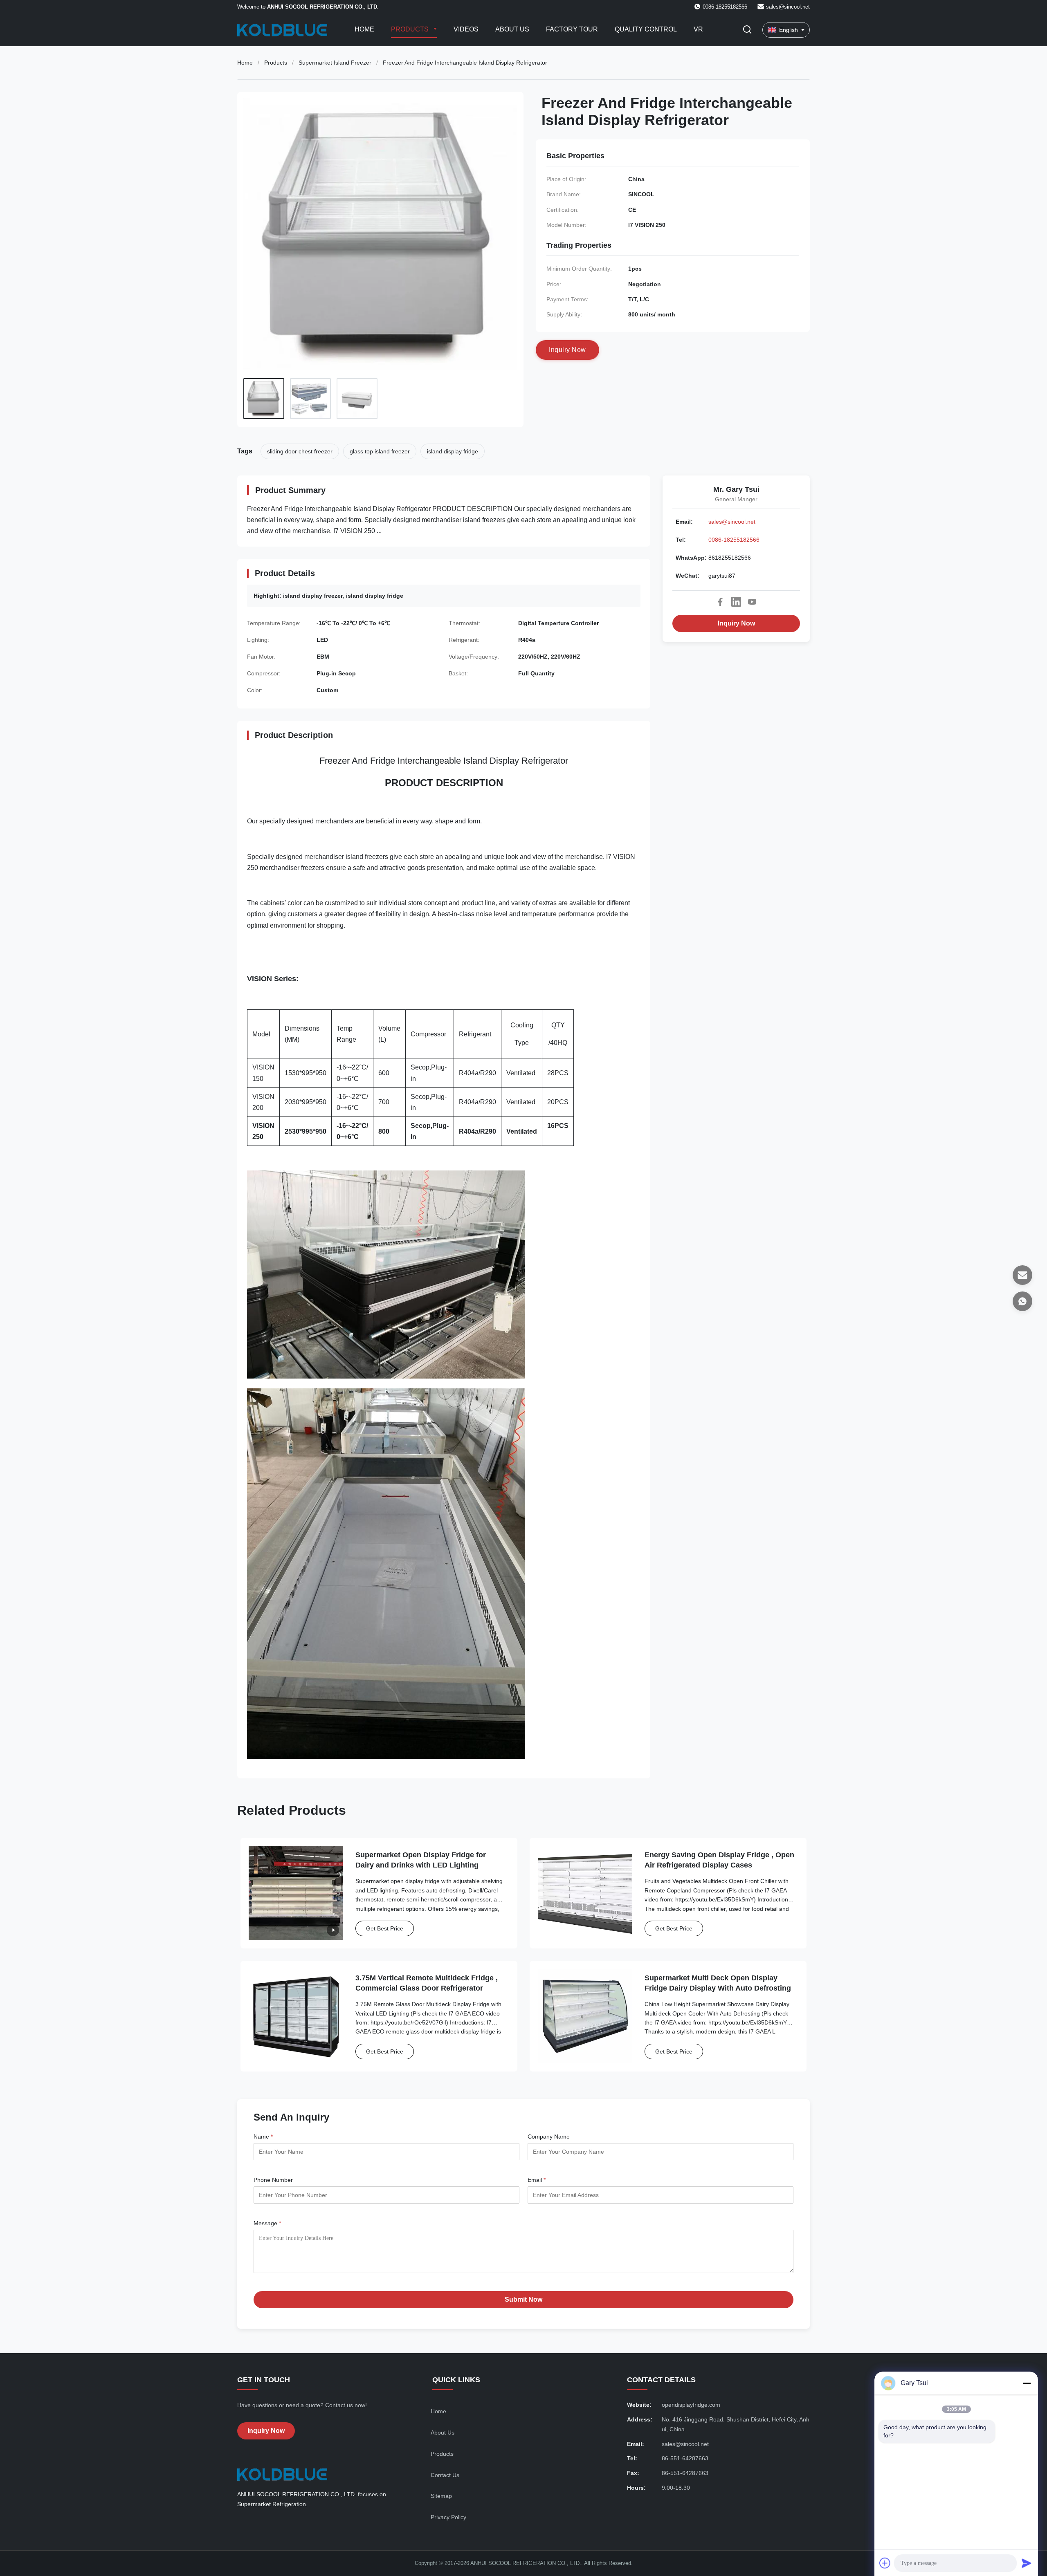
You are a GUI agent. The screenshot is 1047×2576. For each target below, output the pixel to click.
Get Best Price (385, 1928)
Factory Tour (572, 29)
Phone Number (273, 2180)
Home (364, 29)
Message (267, 2223)
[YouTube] (752, 602)
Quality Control (646, 29)
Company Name (549, 2137)
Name (263, 2137)
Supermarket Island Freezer (335, 63)
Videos (466, 29)
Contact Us (445, 2475)
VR (698, 29)
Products (411, 29)
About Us (512, 29)
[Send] (1027, 2563)
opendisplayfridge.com (691, 2405)
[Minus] (1027, 2383)
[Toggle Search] (747, 30)
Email (537, 2180)
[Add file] (885, 2563)
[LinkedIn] (736, 602)
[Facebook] (720, 602)
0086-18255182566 (734, 540)
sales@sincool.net (788, 7)
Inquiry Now (736, 623)
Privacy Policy (448, 2517)
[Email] (1022, 1275)
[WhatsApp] (1022, 1301)
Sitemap (441, 2496)
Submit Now (523, 2299)
